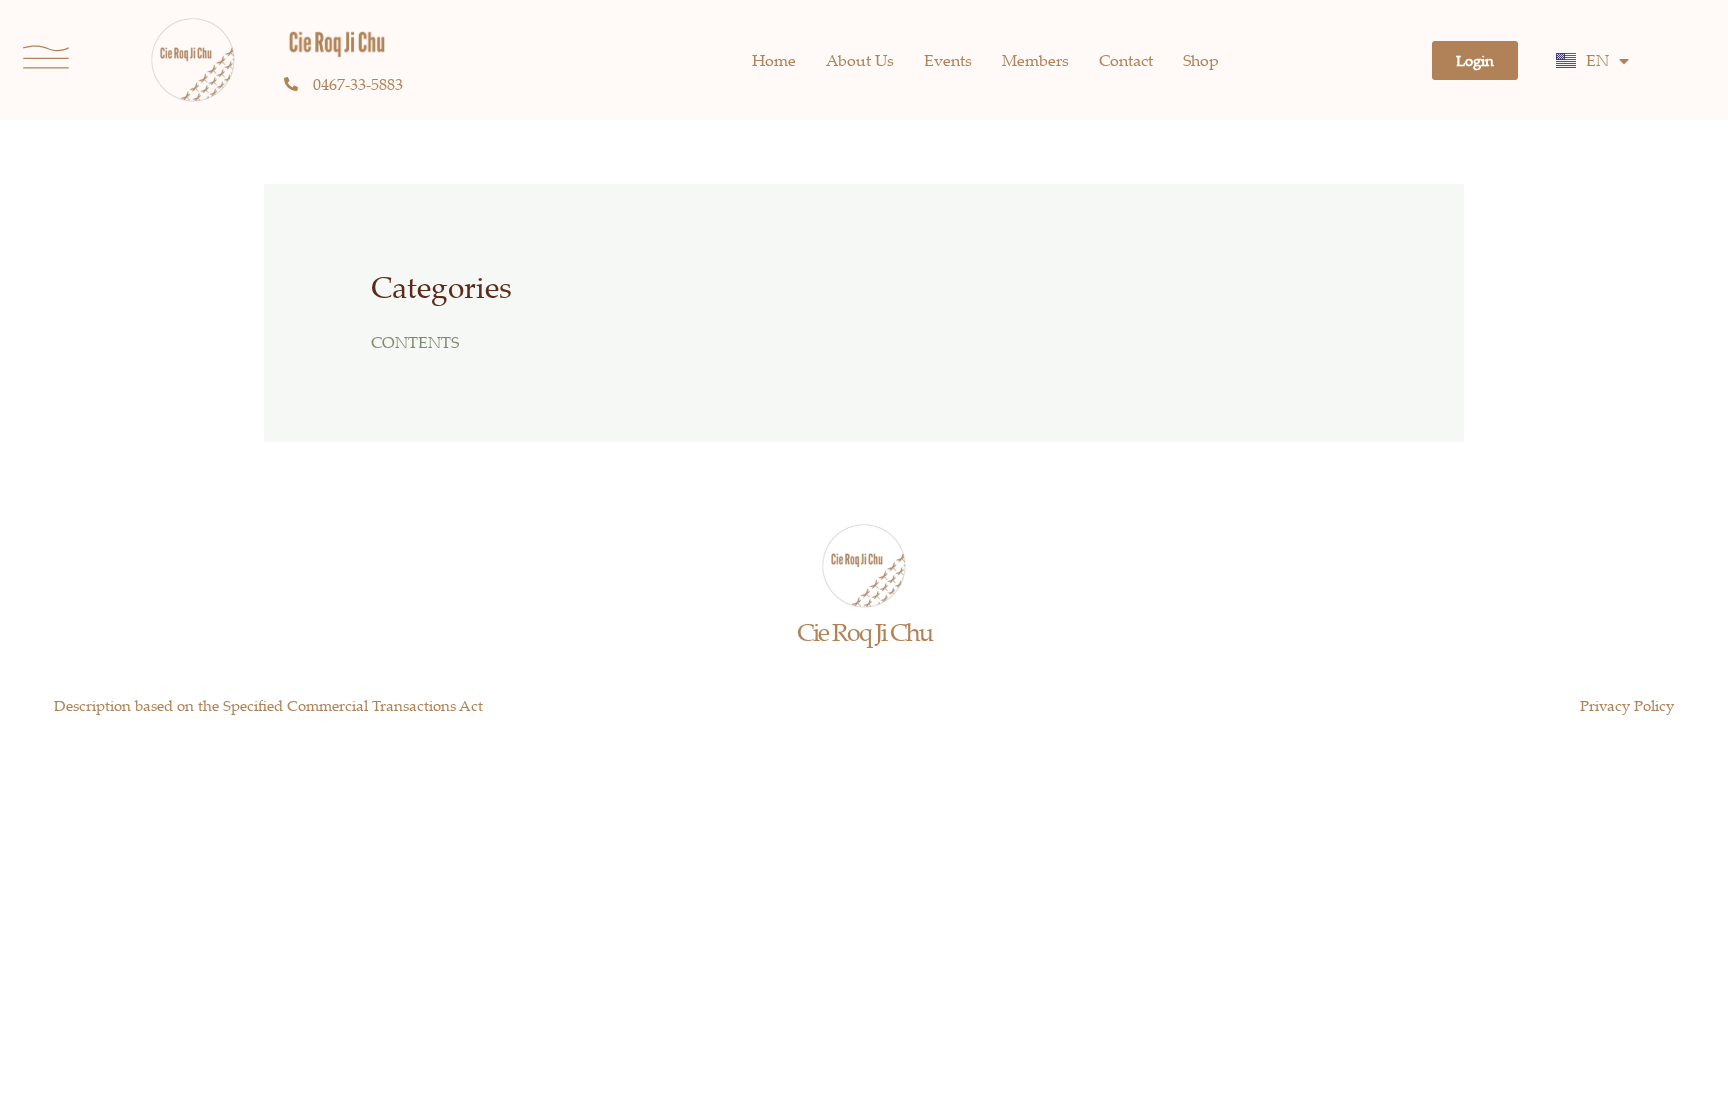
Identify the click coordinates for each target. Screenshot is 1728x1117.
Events (948, 60)
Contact (1126, 60)
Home (774, 60)
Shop (1201, 60)
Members (1035, 60)
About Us (860, 60)
